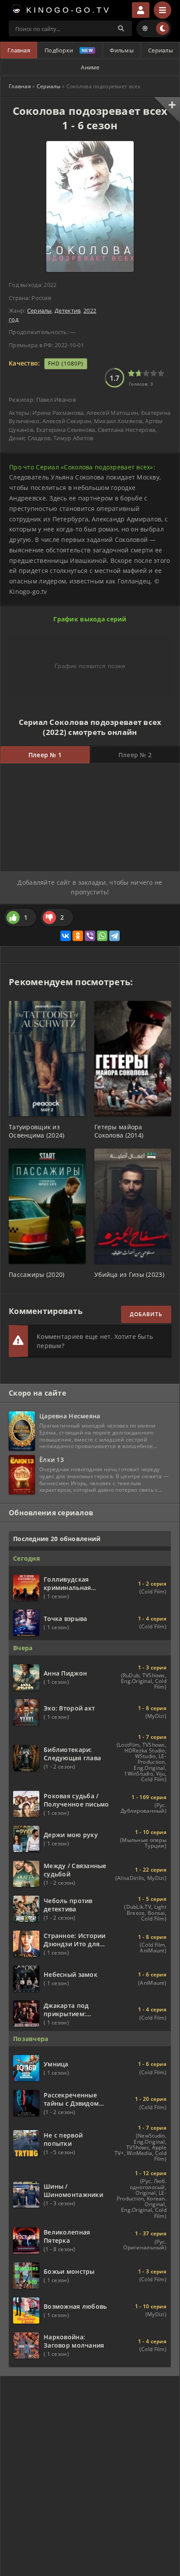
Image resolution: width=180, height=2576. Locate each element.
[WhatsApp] (102, 936)
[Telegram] (114, 936)
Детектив (67, 310)
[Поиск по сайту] (121, 28)
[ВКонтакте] (66, 936)
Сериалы (161, 50)
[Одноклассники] (78, 936)
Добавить (146, 1314)
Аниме (90, 67)
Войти (141, 10)
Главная (19, 50)
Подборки (59, 50)
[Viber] (90, 936)
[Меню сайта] (163, 10)
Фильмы (122, 50)
